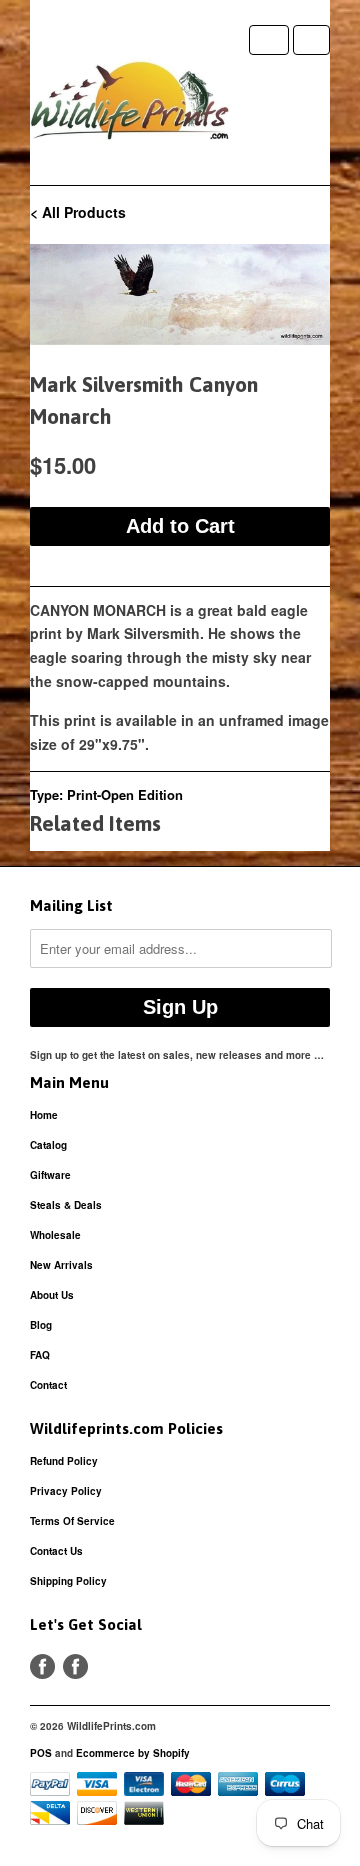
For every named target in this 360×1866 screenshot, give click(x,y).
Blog (41, 1325)
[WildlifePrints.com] (130, 105)
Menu (269, 40)
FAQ (40, 1355)
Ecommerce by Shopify (133, 1753)
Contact (48, 1385)
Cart (311, 40)
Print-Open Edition (125, 794)
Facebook (42, 1666)
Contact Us (56, 1551)
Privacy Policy (66, 1491)
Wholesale (55, 1235)
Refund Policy (64, 1461)
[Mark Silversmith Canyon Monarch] (180, 294)
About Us (52, 1295)
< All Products (78, 212)
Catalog (48, 1145)
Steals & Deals (66, 1205)
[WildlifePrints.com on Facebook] (75, 1666)
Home (44, 1115)
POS (41, 1753)
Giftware (50, 1175)
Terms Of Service (72, 1521)
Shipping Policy (68, 1581)
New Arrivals (61, 1265)
